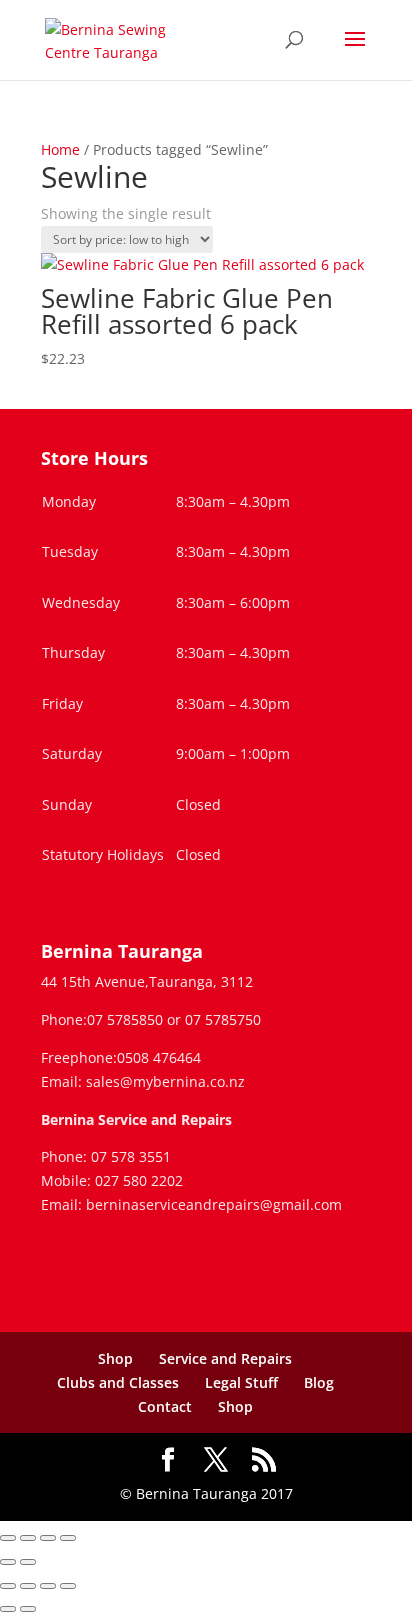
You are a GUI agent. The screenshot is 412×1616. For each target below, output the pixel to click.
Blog (319, 1382)
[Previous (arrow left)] (8, 1562)
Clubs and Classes (118, 1382)
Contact (165, 1406)
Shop (115, 1358)
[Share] (48, 1538)
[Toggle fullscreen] (28, 1538)
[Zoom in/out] (8, 1538)
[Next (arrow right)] (28, 1562)
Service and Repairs (225, 1358)
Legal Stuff (241, 1382)
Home (60, 149)
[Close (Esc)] (68, 1538)
